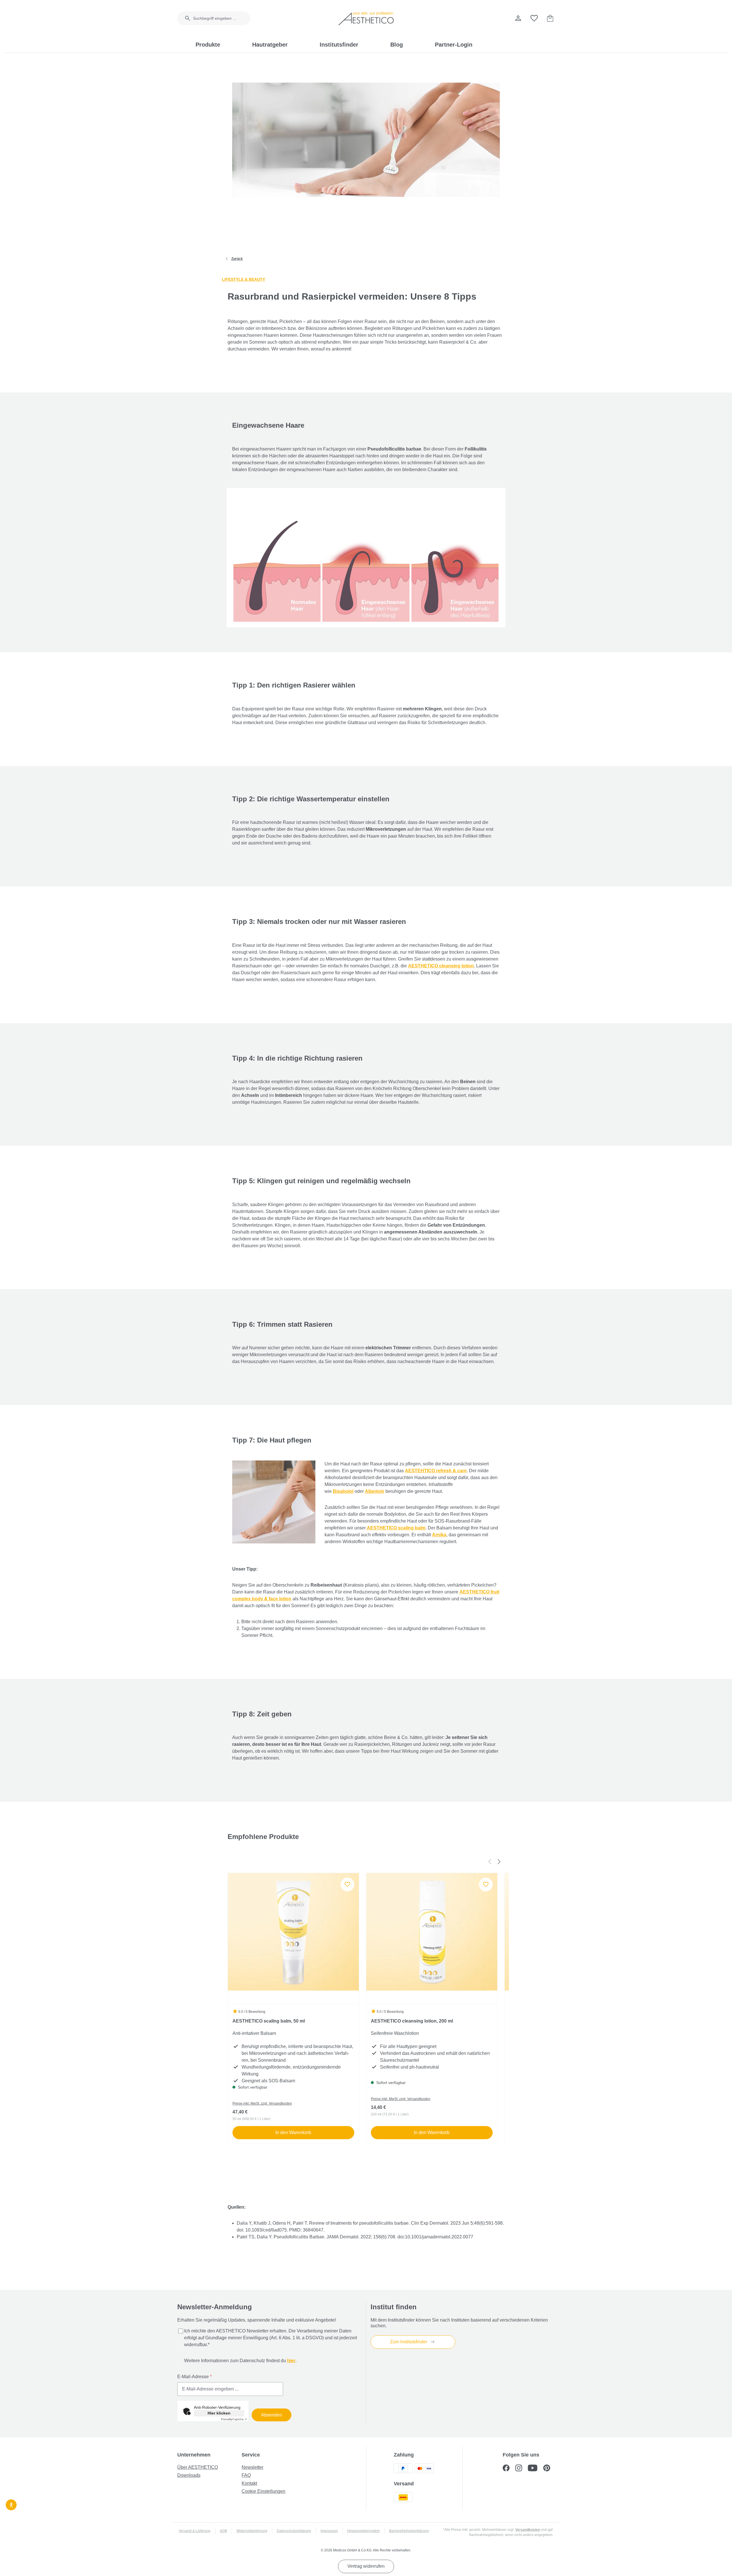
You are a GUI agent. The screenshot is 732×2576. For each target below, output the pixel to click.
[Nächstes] (499, 1861)
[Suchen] (184, 18)
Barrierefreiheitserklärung (409, 2531)
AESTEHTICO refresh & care (436, 1471)
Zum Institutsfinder (409, 2342)
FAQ (246, 2475)
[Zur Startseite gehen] (366, 18)
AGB (223, 2531)
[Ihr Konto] (518, 18)
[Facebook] (509, 2469)
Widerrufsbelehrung (252, 2531)
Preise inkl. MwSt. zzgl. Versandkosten (262, 2103)
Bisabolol (343, 1491)
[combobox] (222, 18)
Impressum (329, 2531)
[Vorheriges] (490, 1861)
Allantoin (375, 1491)
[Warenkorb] (550, 18)
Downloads (189, 2475)
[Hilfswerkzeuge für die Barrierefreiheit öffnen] (11, 2504)
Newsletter (252, 2467)
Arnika (439, 1535)
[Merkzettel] (534, 18)
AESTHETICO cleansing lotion (441, 966)
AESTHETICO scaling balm (396, 1528)
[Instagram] (522, 2469)
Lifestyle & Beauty (243, 279)
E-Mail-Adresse (194, 2377)
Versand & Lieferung (195, 2531)
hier (291, 2361)
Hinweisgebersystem (363, 2531)
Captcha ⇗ (234, 2419)
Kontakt (249, 2483)
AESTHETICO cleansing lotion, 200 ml (412, 2021)
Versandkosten (528, 2530)
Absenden (271, 2415)
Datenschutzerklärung (294, 2531)
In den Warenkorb (293, 2132)
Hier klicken (219, 2413)
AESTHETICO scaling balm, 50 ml (269, 2021)
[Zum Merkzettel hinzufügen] (347, 1884)
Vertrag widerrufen (366, 2566)
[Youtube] (536, 2469)
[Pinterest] (549, 2469)
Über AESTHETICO (198, 2467)
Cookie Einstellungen (263, 2491)
